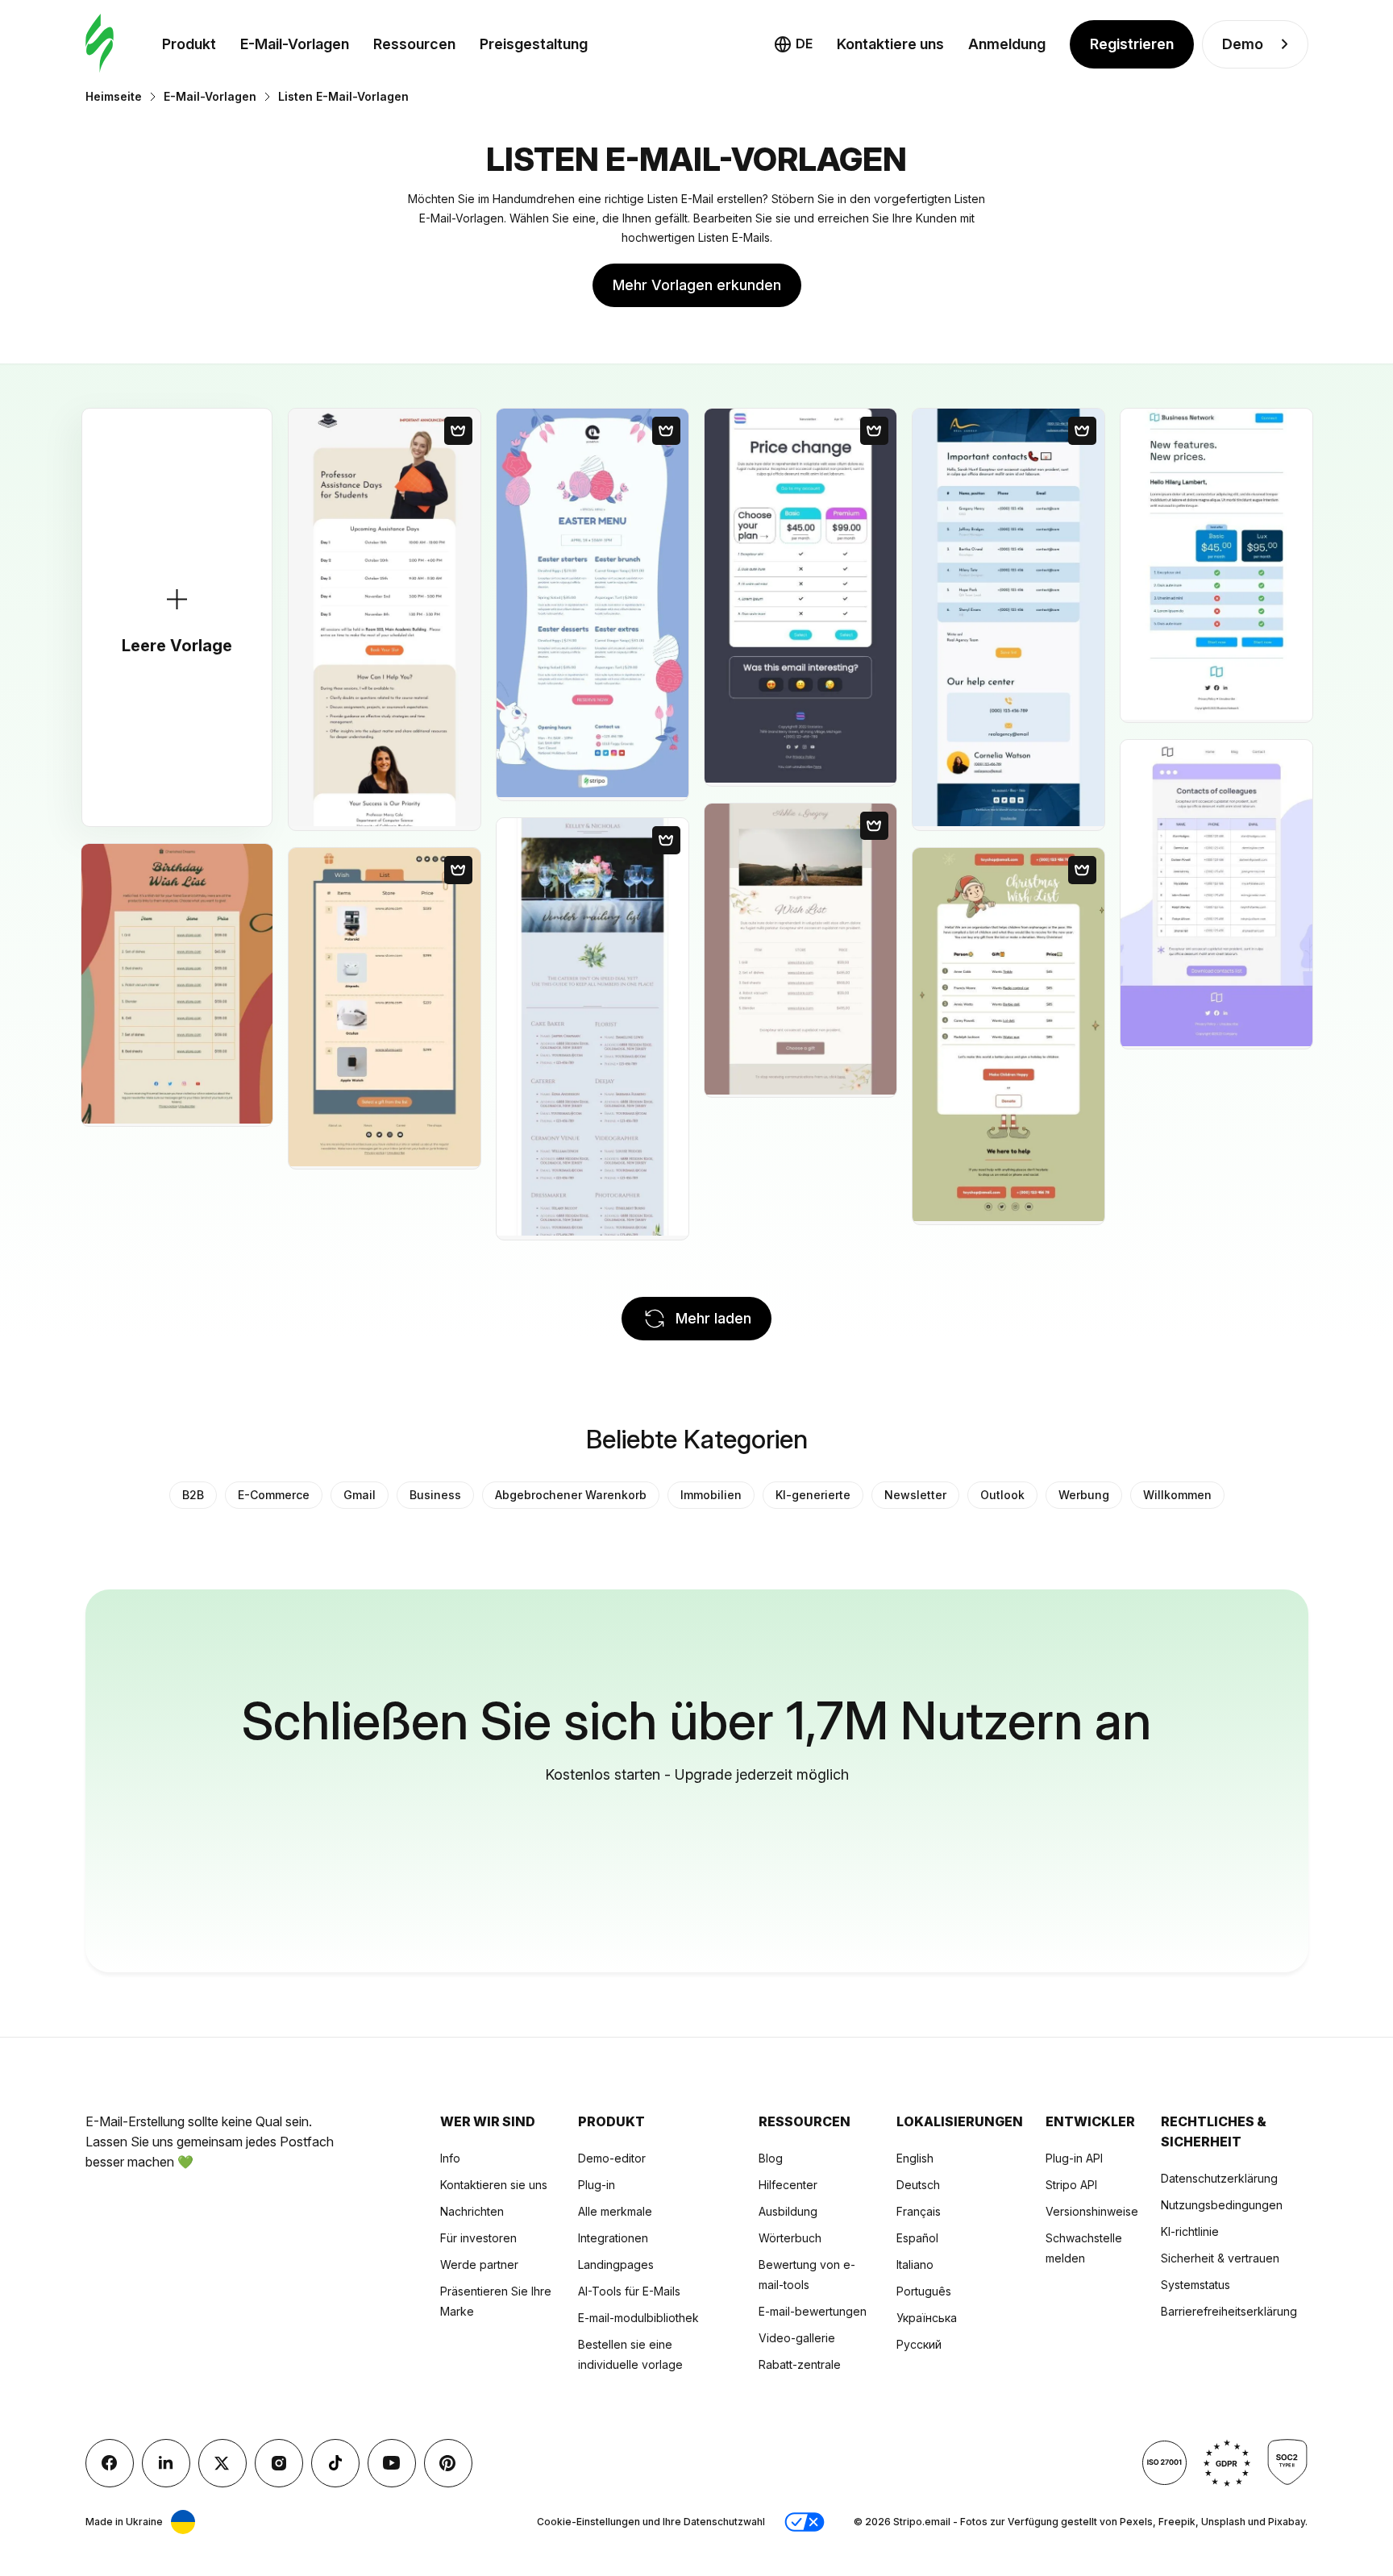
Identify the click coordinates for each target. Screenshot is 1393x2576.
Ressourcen (414, 44)
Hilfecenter (788, 2185)
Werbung (1084, 1495)
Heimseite (114, 96)
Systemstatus (1195, 2285)
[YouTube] (392, 2463)
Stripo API (1071, 2185)
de (804, 44)
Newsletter (915, 1495)
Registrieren (1132, 44)
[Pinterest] (448, 2463)
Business (435, 1495)
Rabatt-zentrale (800, 2364)
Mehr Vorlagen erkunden (697, 285)
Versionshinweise (1092, 2211)
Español (917, 2238)
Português (924, 2291)
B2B (193, 1495)
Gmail (360, 1495)
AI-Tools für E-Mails (629, 2291)
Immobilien (711, 1495)
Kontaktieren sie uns (494, 2185)
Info (450, 2158)
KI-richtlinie (1190, 2231)
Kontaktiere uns (890, 44)
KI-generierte (813, 1495)
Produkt (189, 44)
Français (919, 2211)
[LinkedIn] (166, 2463)
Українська (927, 2318)
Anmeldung (1007, 44)
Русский (919, 2344)
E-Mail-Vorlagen (295, 44)
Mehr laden (713, 1318)
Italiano (915, 2264)
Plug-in (597, 2185)
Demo (1243, 44)
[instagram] (279, 2463)
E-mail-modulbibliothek (638, 2318)
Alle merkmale (615, 2211)
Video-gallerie (797, 2338)
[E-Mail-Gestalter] (100, 44)
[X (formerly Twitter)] (222, 2463)
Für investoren (478, 2238)
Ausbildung (788, 2211)
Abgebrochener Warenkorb (571, 1495)
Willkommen (1177, 1495)
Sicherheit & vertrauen (1220, 2258)
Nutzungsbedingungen (1222, 2205)
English (915, 2158)
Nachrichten (472, 2211)
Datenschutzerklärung (1219, 2178)
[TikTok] (335, 2463)
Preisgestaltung (534, 44)
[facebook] (110, 2463)
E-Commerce (274, 1495)
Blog (771, 2158)
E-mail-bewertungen (813, 2311)
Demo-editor (612, 2158)
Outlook (1002, 1495)
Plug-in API (1074, 2158)
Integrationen (613, 2238)
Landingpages (616, 2264)
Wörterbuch (790, 2238)
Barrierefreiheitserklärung (1229, 2311)
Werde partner (479, 2264)
